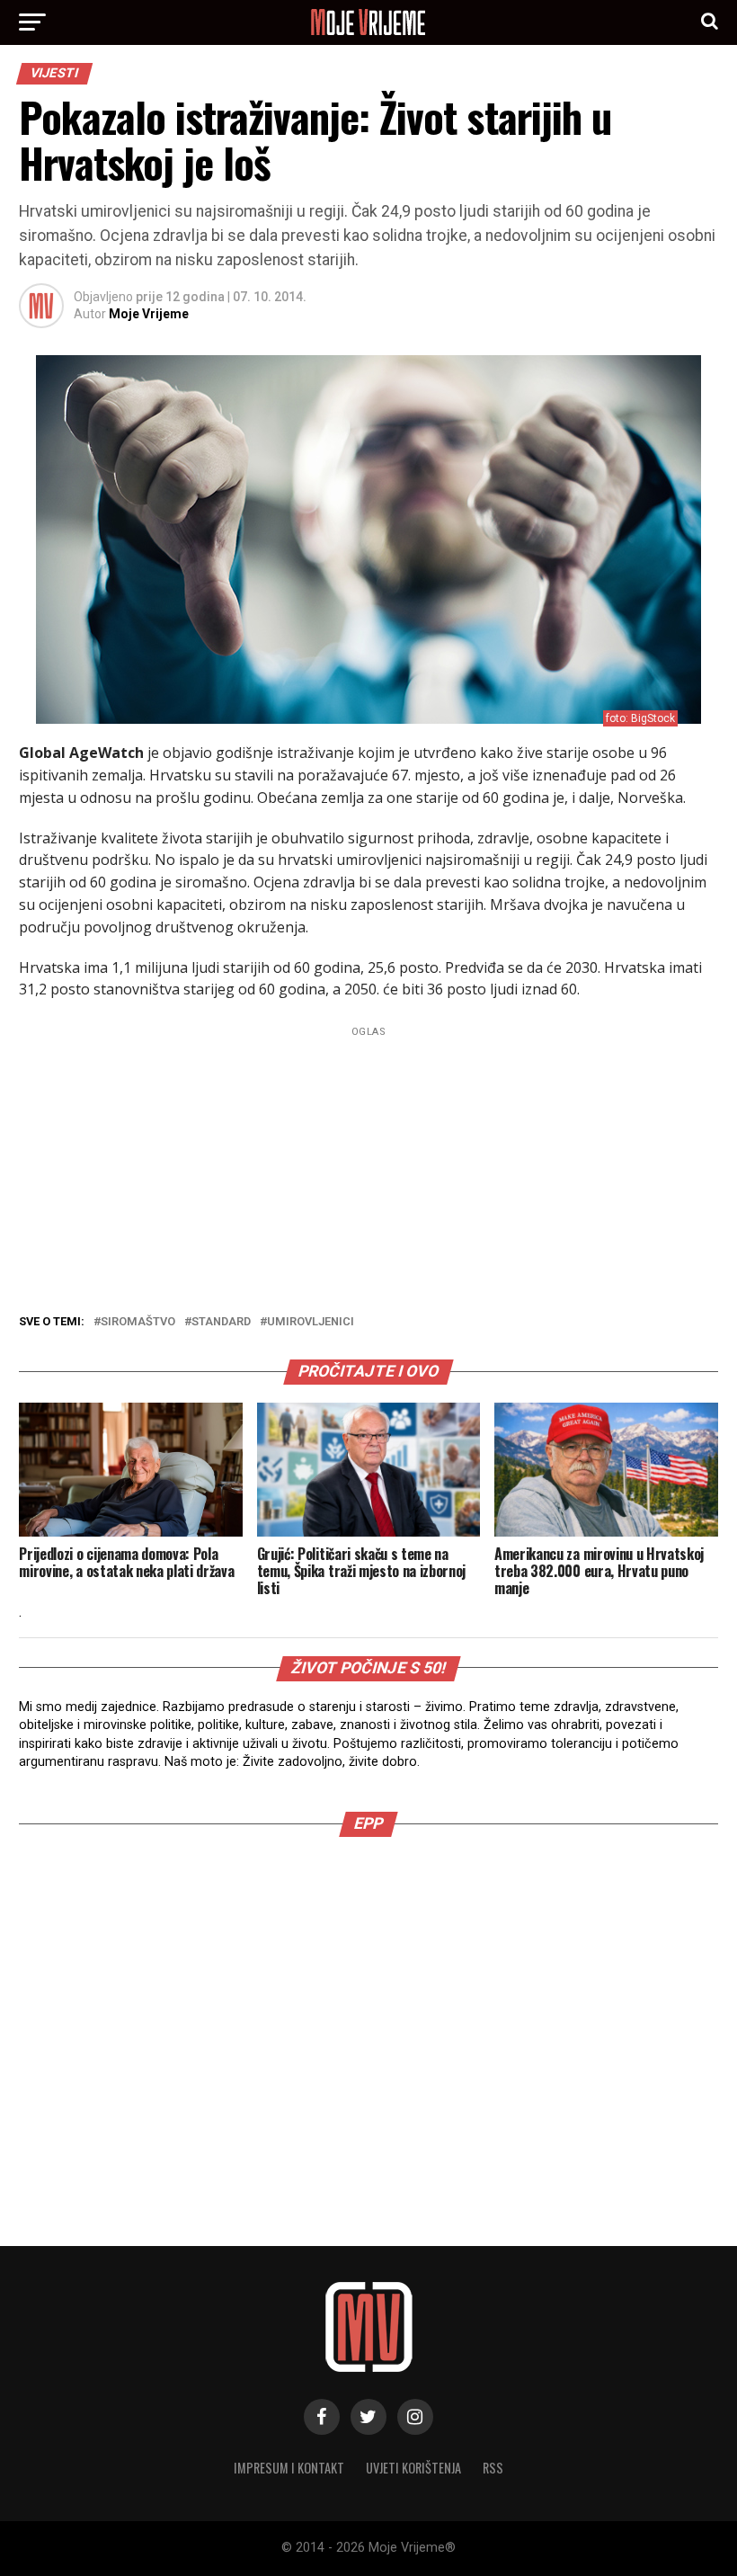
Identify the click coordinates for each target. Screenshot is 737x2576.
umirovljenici (311, 1322)
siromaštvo (138, 1322)
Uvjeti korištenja (413, 2468)
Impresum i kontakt (289, 2468)
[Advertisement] (368, 2005)
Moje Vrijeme (149, 314)
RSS (493, 2468)
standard (221, 1322)
